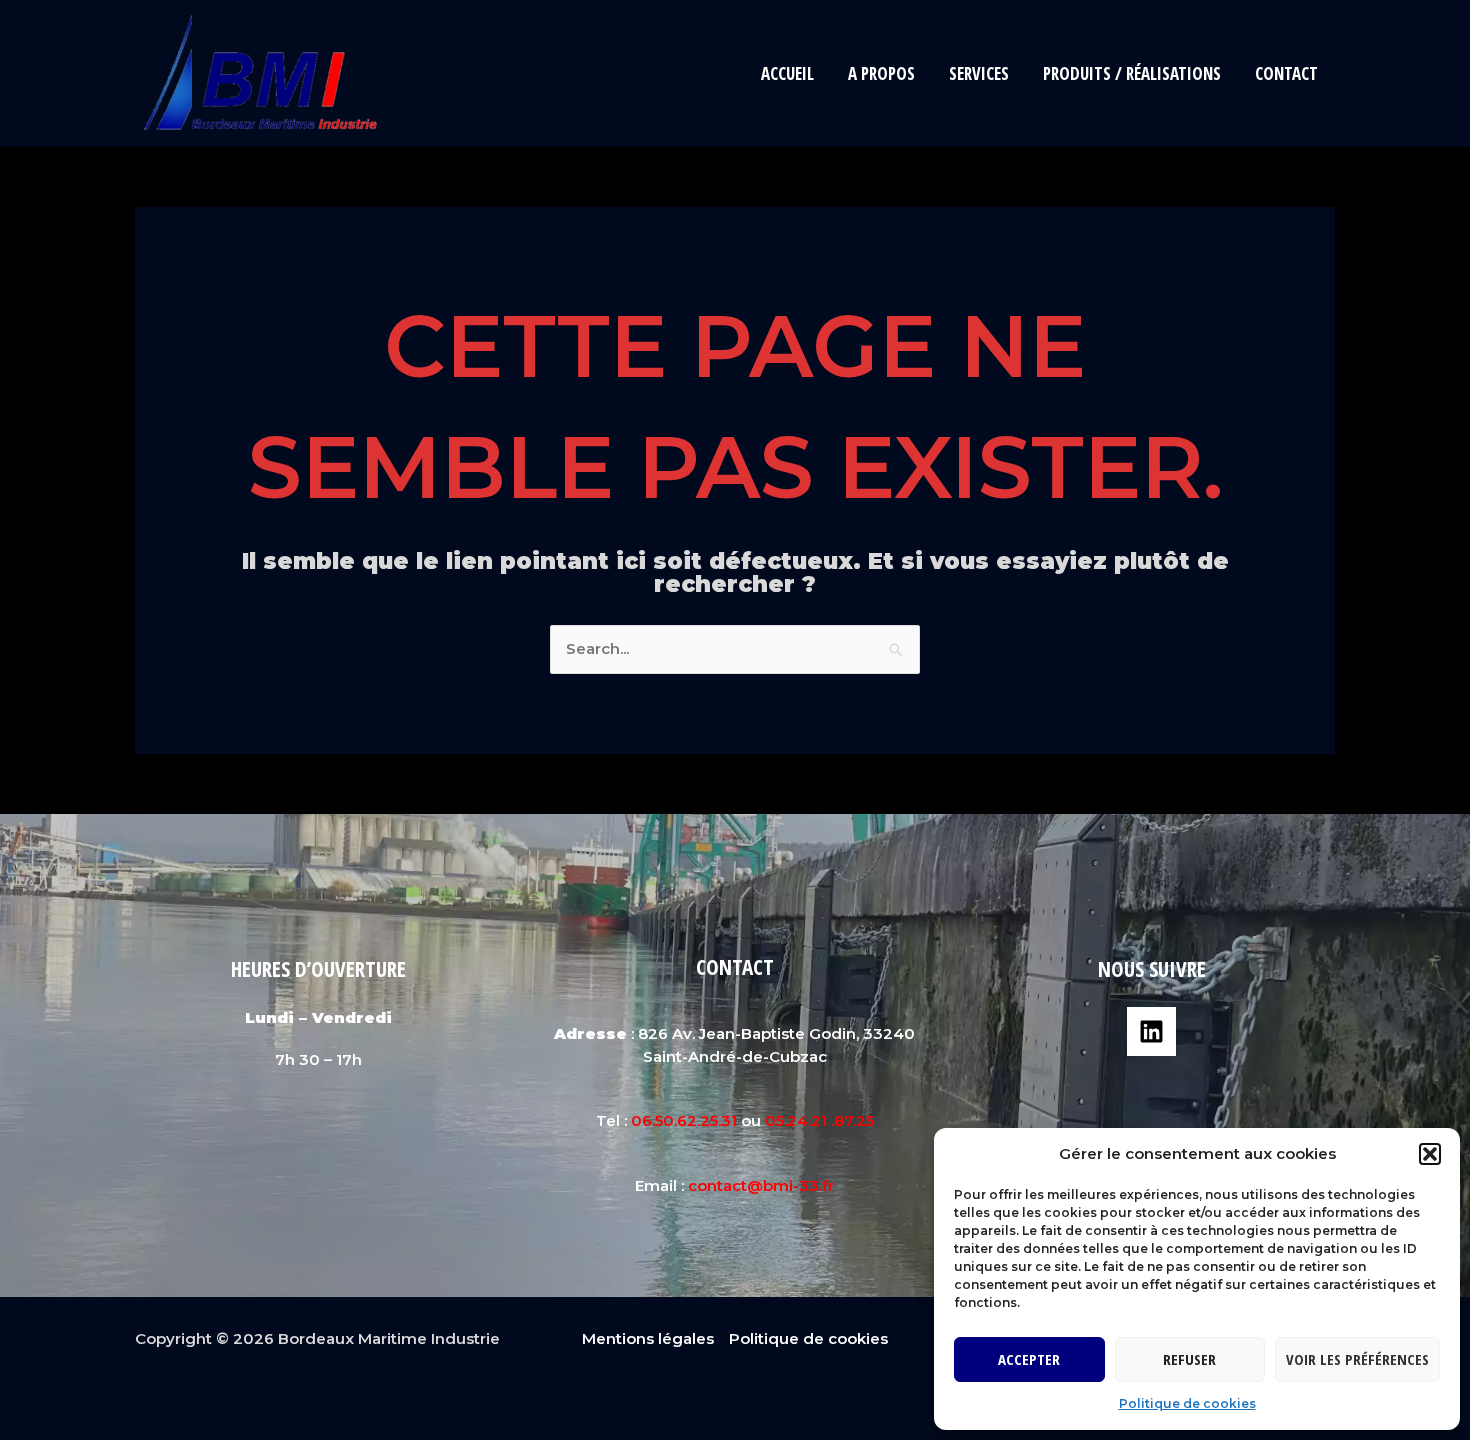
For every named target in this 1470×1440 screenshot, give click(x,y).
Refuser (1189, 1359)
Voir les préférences (1357, 1359)
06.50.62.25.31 (684, 1120)
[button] (1430, 1154)
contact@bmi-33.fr (761, 1185)
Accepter (1029, 1359)
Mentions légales (648, 1338)
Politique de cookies (1187, 1403)
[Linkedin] (1151, 1031)
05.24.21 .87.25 (819, 1120)
